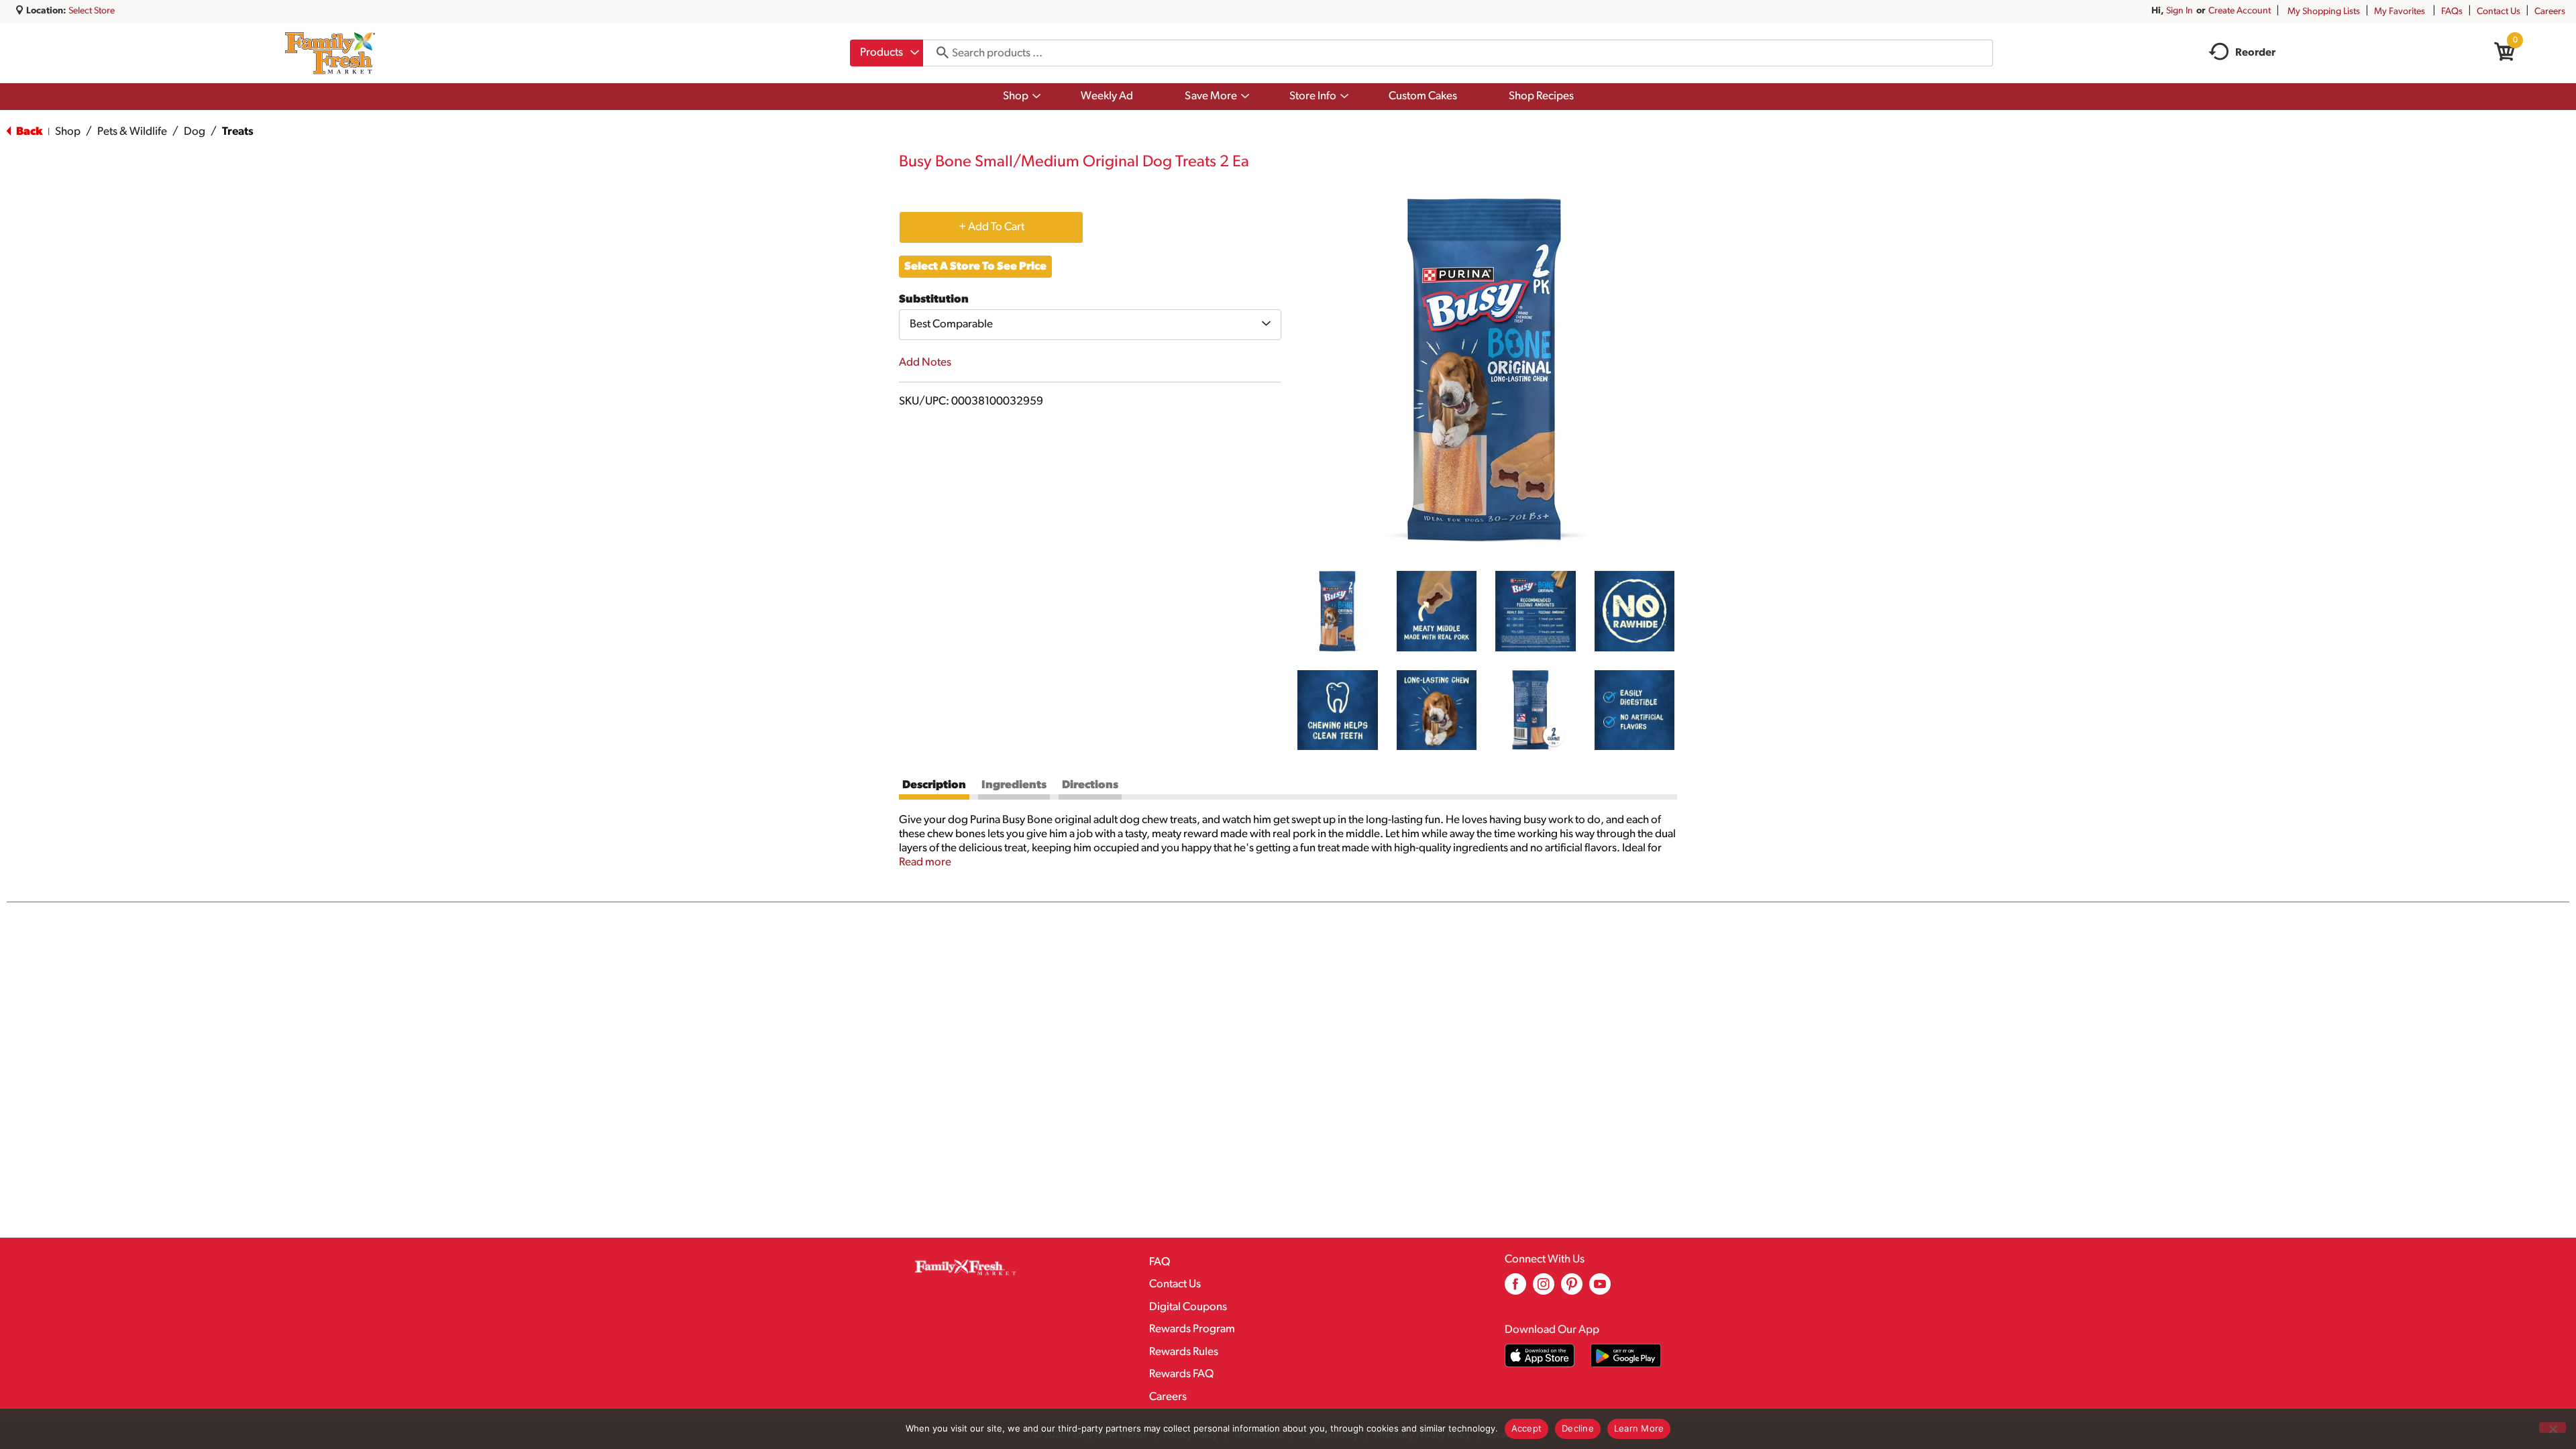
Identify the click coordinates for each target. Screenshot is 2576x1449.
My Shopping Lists (2324, 12)
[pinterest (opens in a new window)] (1572, 1289)
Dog (195, 132)
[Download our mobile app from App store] (1540, 1355)
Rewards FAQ (1181, 1374)
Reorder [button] (2255, 53)
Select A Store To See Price (975, 267)
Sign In (2180, 11)
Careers (2550, 12)
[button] (1338, 611)
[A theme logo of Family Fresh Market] (330, 53)
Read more (925, 862)
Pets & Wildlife (132, 132)
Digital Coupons (1188, 1307)
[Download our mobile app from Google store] (1626, 1355)
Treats (238, 132)
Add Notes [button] (925, 363)
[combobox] (887, 53)
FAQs (2452, 12)
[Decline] (2553, 1428)
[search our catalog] (938, 53)
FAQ (1160, 1262)
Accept (1527, 1428)
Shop (68, 132)
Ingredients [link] (1014, 785)
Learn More (1639, 1428)
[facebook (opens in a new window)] (1515, 1289)
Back (28, 132)
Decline (1578, 1428)
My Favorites (2400, 12)
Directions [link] (1090, 785)
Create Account (2240, 11)
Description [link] (934, 785)
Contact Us (2499, 12)
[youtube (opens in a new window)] (1600, 1289)
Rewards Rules (1184, 1352)
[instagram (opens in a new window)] (1544, 1289)
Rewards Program (1192, 1329)
